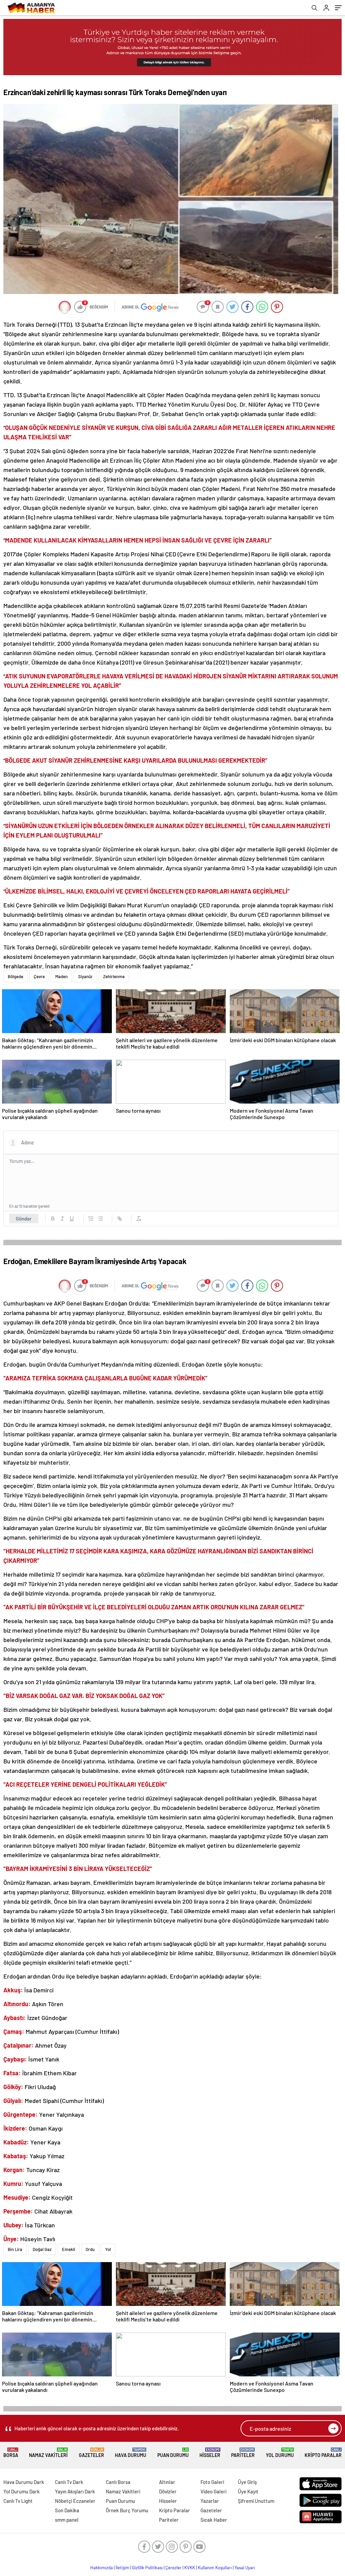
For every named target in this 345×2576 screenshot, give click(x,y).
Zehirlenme (114, 976)
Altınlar (167, 2482)
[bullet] (100, 1219)
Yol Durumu (280, 2453)
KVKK (190, 2568)
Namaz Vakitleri (48, 2453)
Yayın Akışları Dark (75, 2491)
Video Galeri (213, 2491)
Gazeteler (91, 2453)
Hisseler (210, 2453)
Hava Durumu (131, 2453)
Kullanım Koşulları (215, 2568)
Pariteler (243, 2453)
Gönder (24, 1219)
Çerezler (174, 2568)
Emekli (69, 2249)
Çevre (39, 976)
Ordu (90, 2249)
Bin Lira (15, 2249)
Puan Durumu (173, 2453)
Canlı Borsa (118, 2482)
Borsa (11, 2453)
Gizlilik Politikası (147, 2568)
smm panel (67, 2520)
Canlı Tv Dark (69, 2482)
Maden (61, 976)
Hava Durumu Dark (24, 2482)
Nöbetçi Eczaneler (75, 2501)
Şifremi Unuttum (256, 2501)
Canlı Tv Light (18, 2501)
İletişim (122, 2568)
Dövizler (168, 2491)
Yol (108, 2249)
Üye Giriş (247, 2482)
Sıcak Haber (214, 2520)
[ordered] (91, 1219)
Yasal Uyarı (245, 2568)
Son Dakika (67, 2510)
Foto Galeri (212, 2482)
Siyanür (85, 976)
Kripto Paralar (323, 2453)
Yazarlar (210, 2501)
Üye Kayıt (248, 2491)
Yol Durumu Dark (22, 2491)
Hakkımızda (102, 2568)
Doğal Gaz (42, 2249)
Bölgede (15, 976)
